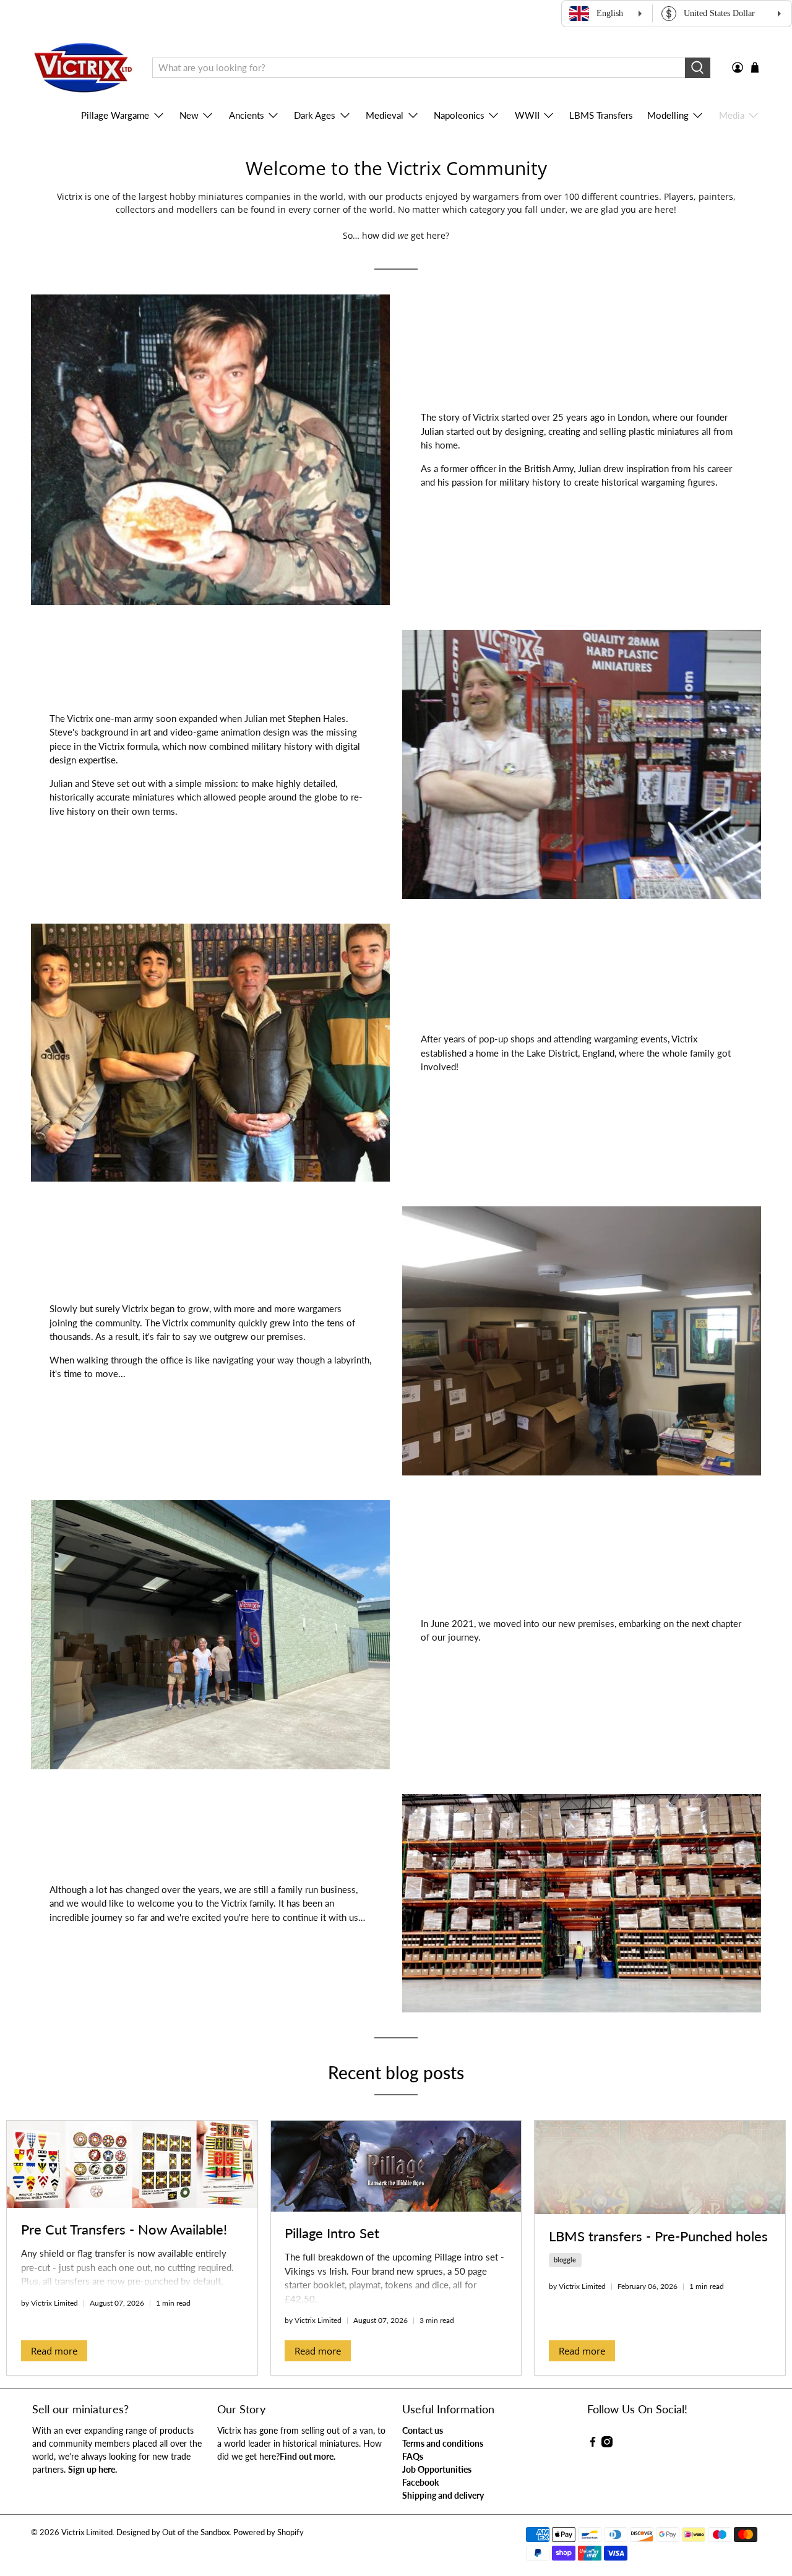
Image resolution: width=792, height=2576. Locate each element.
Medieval (385, 115)
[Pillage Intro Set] (396, 2166)
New (189, 115)
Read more (54, 2351)
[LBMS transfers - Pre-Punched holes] (660, 2167)
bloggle (565, 2260)
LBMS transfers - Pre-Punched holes (658, 2236)
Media (732, 115)
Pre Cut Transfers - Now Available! (124, 2229)
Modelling (668, 115)
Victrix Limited (87, 2532)
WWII (527, 115)
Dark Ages (315, 115)
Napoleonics (459, 115)
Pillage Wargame (115, 115)
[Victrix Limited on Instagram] (607, 2444)
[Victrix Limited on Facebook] (593, 2444)
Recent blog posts (396, 2072)
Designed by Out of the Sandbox (173, 2532)
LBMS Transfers (601, 115)
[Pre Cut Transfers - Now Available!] (132, 2164)
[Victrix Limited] (83, 68)
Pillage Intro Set (332, 2233)
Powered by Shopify (269, 2532)
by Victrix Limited (49, 2303)
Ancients (247, 115)
